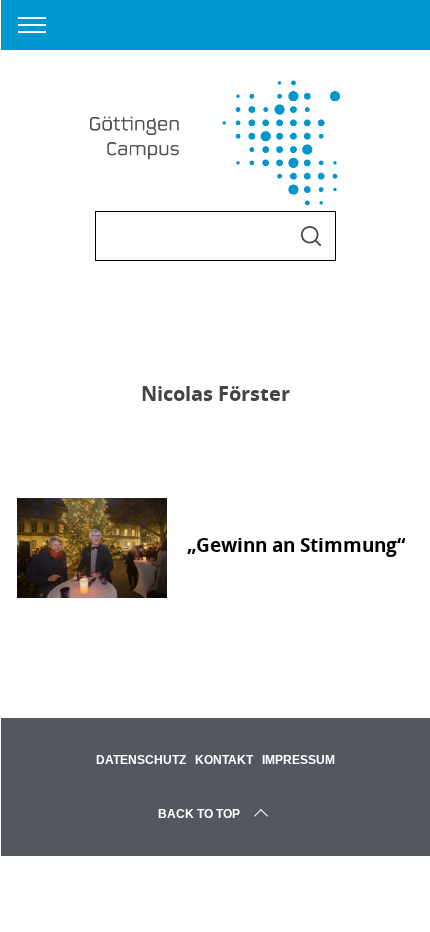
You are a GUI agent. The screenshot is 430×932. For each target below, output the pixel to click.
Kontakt (224, 760)
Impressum (298, 760)
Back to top (199, 814)
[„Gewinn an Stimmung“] (92, 548)
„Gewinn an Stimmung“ (296, 545)
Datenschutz (141, 760)
